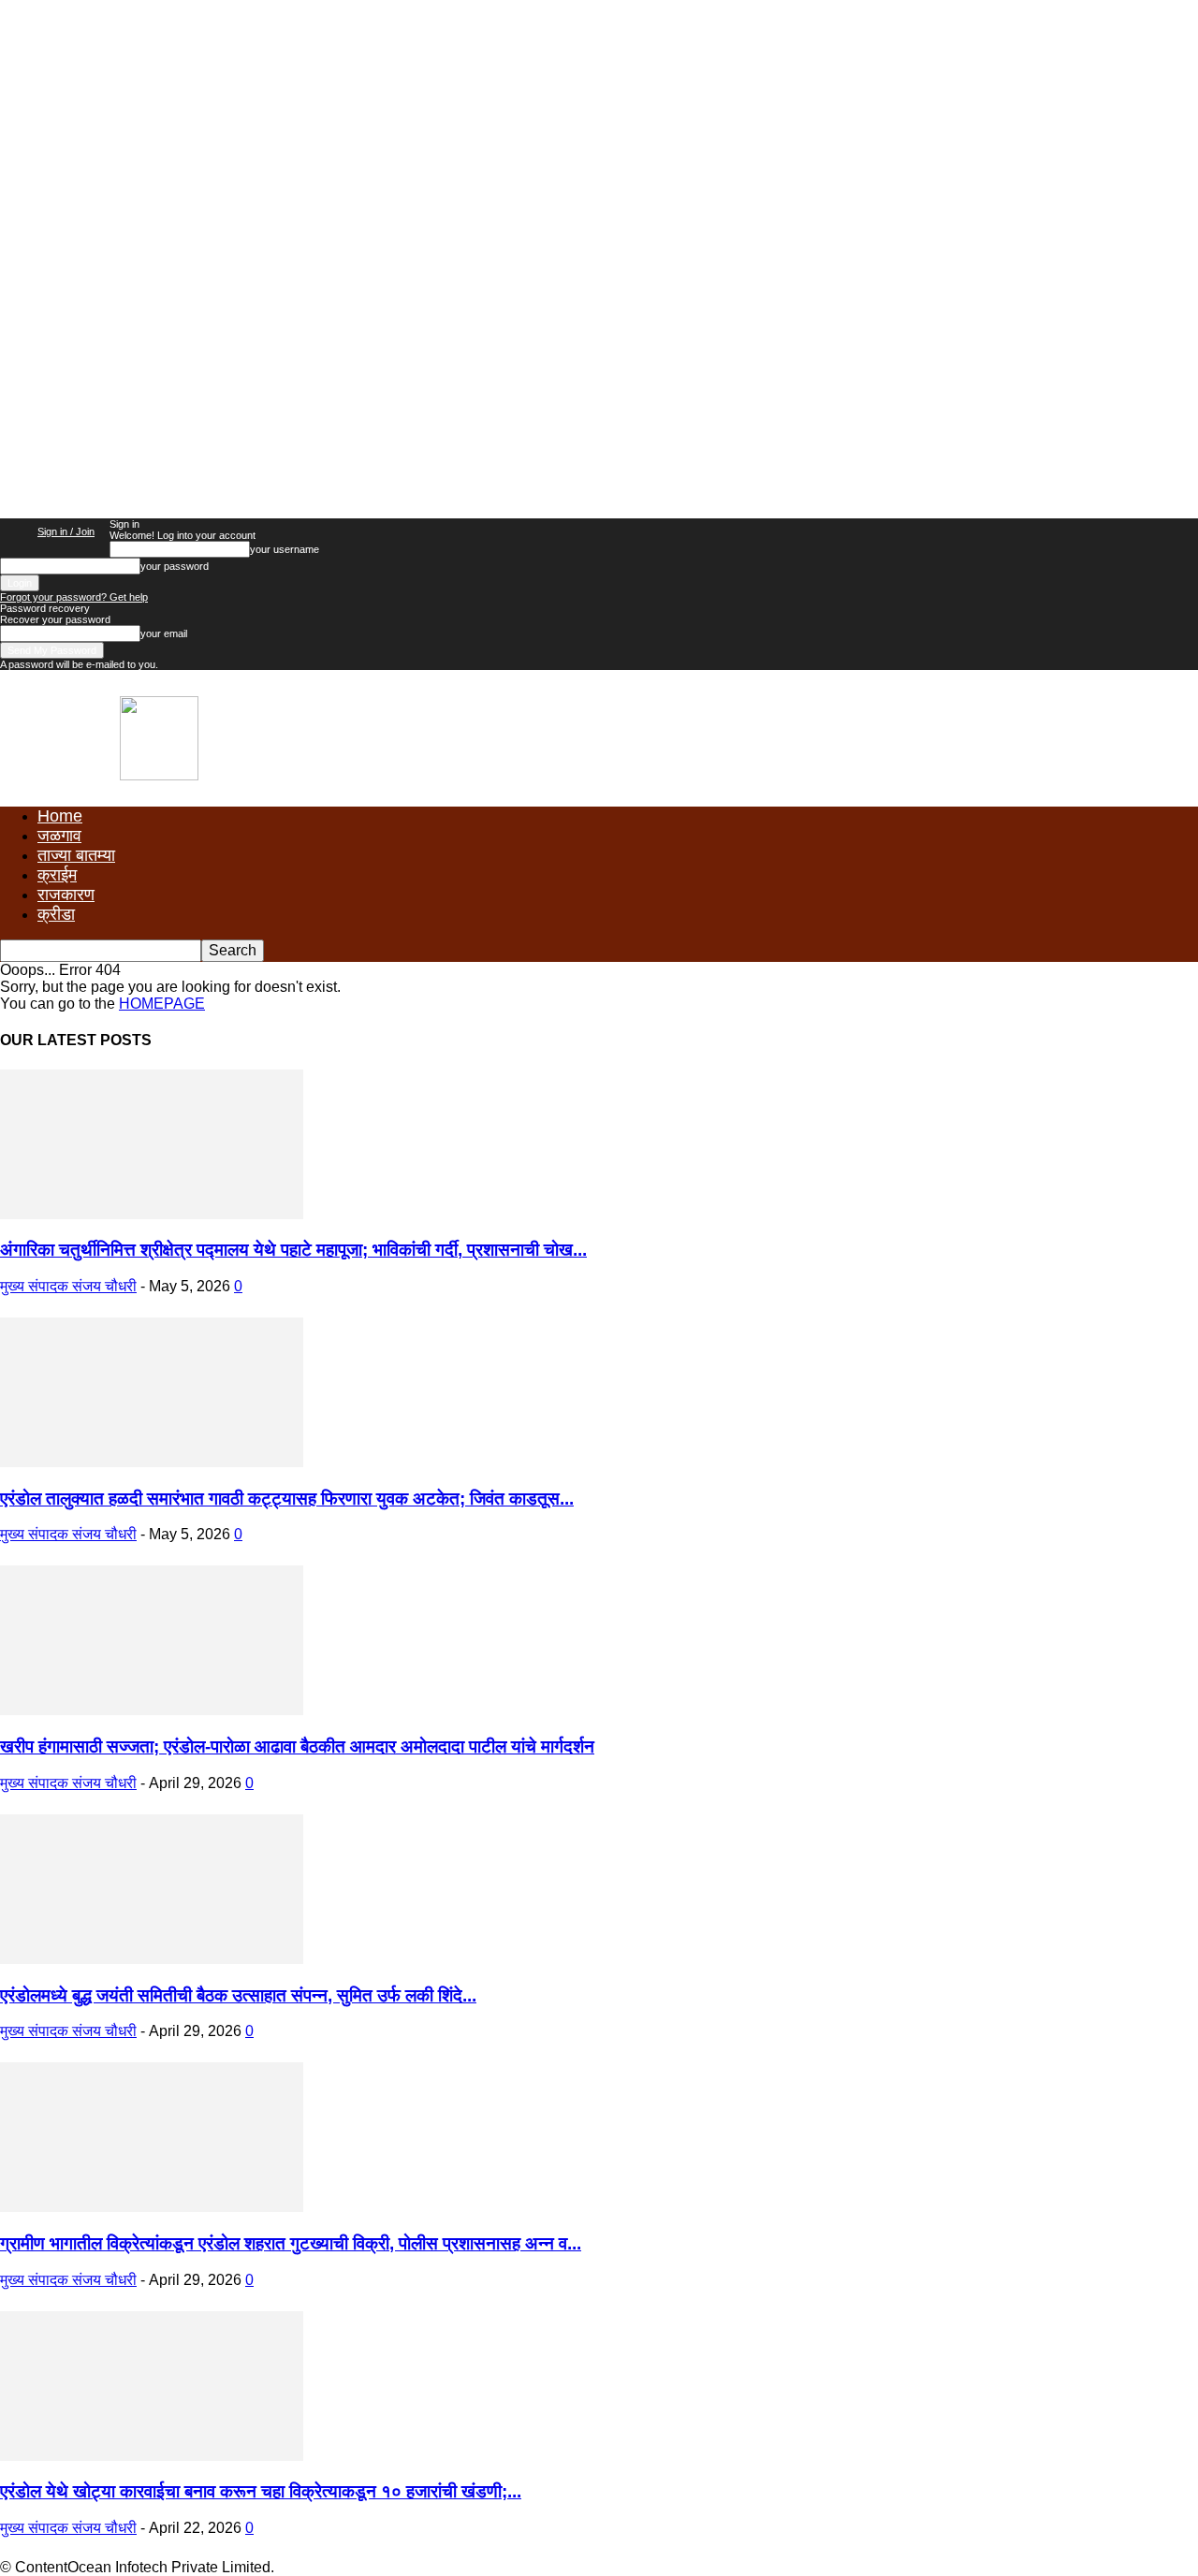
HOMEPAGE (162, 1004)
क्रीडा (56, 914)
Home (60, 816)
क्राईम (57, 875)
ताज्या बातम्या (76, 855)
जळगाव (59, 836)
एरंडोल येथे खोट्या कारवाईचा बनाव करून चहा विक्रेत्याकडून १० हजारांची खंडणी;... (261, 2491)
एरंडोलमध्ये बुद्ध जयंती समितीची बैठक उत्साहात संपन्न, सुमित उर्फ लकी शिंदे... (238, 1995)
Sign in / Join (66, 531)
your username (285, 549)
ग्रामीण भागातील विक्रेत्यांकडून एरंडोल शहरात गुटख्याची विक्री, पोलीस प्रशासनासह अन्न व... (291, 2243)
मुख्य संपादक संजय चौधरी (68, 1286)
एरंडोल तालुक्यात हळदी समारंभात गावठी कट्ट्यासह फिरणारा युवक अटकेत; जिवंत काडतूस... (287, 1499)
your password (175, 566)
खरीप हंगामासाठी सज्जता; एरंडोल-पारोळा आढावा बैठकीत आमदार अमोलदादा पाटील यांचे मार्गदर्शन (297, 1746)
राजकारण (66, 895)
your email (164, 633)
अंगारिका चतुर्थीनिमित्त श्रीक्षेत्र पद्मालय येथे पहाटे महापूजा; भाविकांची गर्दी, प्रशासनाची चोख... (293, 1250)
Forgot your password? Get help (74, 597)
